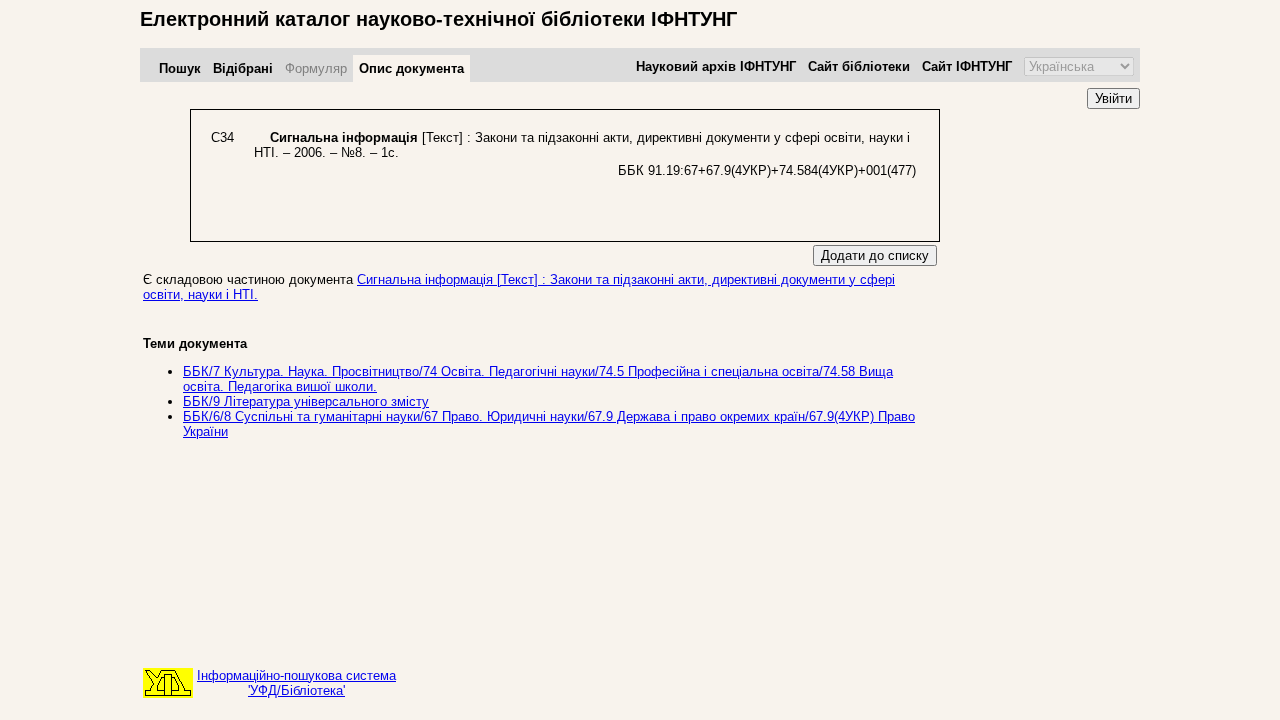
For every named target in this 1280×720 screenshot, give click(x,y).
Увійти (1113, 98)
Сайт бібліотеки (859, 66)
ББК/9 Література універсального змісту (306, 401)
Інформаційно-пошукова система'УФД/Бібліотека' (296, 683)
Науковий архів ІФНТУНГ (716, 66)
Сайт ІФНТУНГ (967, 66)
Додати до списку (875, 255)
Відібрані (243, 68)
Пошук (180, 68)
